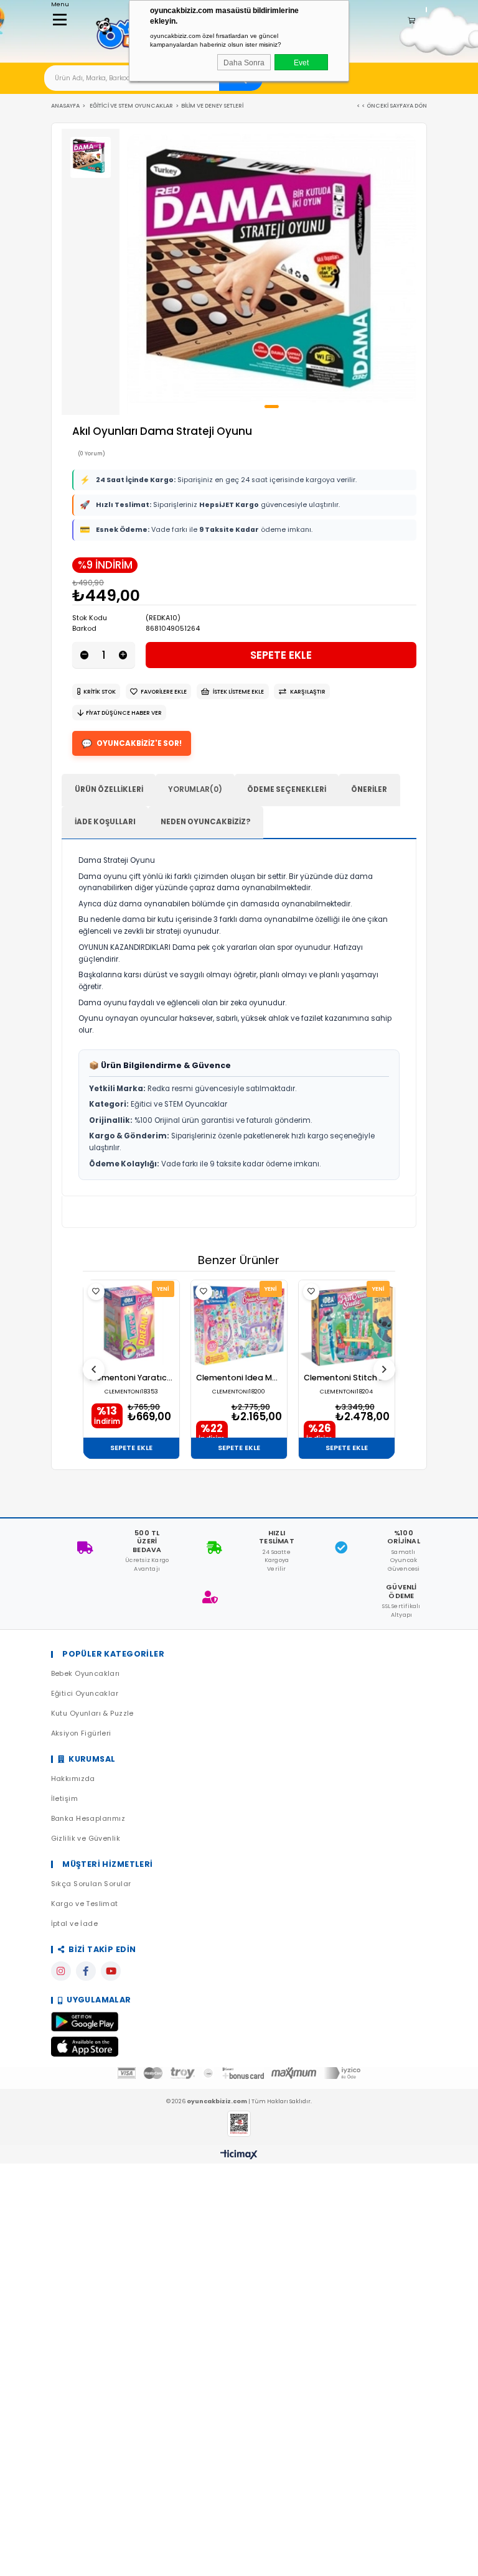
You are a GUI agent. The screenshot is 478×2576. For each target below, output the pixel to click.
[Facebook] (86, 1971)
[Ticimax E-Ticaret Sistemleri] (239, 2155)
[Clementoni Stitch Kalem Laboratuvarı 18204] (347, 1325)
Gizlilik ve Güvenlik (86, 1839)
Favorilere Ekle (96, 1292)
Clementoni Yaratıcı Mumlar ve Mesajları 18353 (131, 1378)
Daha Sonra (244, 63)
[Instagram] (61, 1971)
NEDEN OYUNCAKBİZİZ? (206, 822)
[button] (272, 407)
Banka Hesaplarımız (88, 1819)
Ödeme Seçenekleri (287, 789)
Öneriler (369, 789)
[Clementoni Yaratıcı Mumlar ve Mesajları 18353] (131, 1325)
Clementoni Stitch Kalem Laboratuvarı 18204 (346, 1378)
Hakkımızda (73, 1779)
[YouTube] (111, 1971)
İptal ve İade (74, 1924)
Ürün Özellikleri (109, 789)
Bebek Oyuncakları (86, 1674)
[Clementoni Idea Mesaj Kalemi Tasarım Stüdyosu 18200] (239, 1325)
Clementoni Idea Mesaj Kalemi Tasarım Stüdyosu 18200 (239, 1378)
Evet (301, 63)
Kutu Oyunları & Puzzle (92, 1713)
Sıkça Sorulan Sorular (91, 1884)
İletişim (64, 1799)
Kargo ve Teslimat (85, 1904)
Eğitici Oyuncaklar (85, 1694)
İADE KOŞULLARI (105, 822)
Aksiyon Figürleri (81, 1733)
